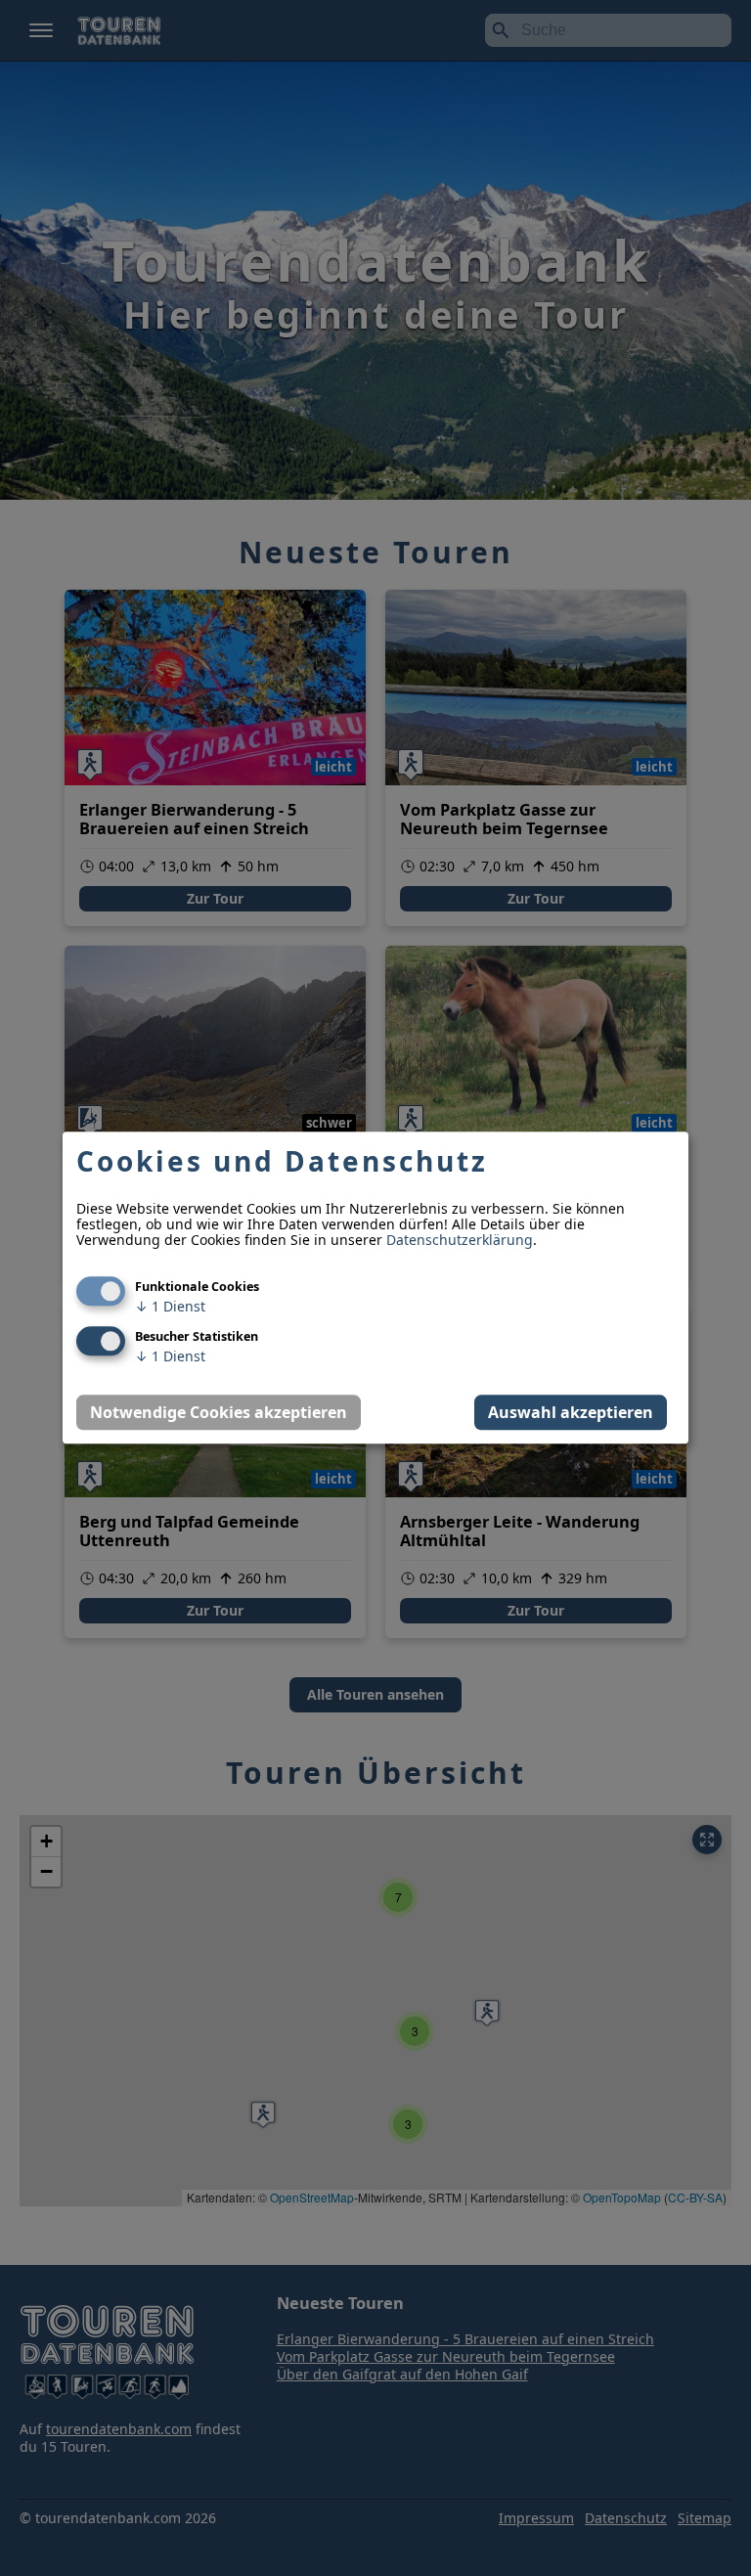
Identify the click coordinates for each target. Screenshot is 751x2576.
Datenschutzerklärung (460, 1241)
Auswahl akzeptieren (571, 1413)
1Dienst (170, 1307)
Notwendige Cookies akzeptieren (219, 1413)
